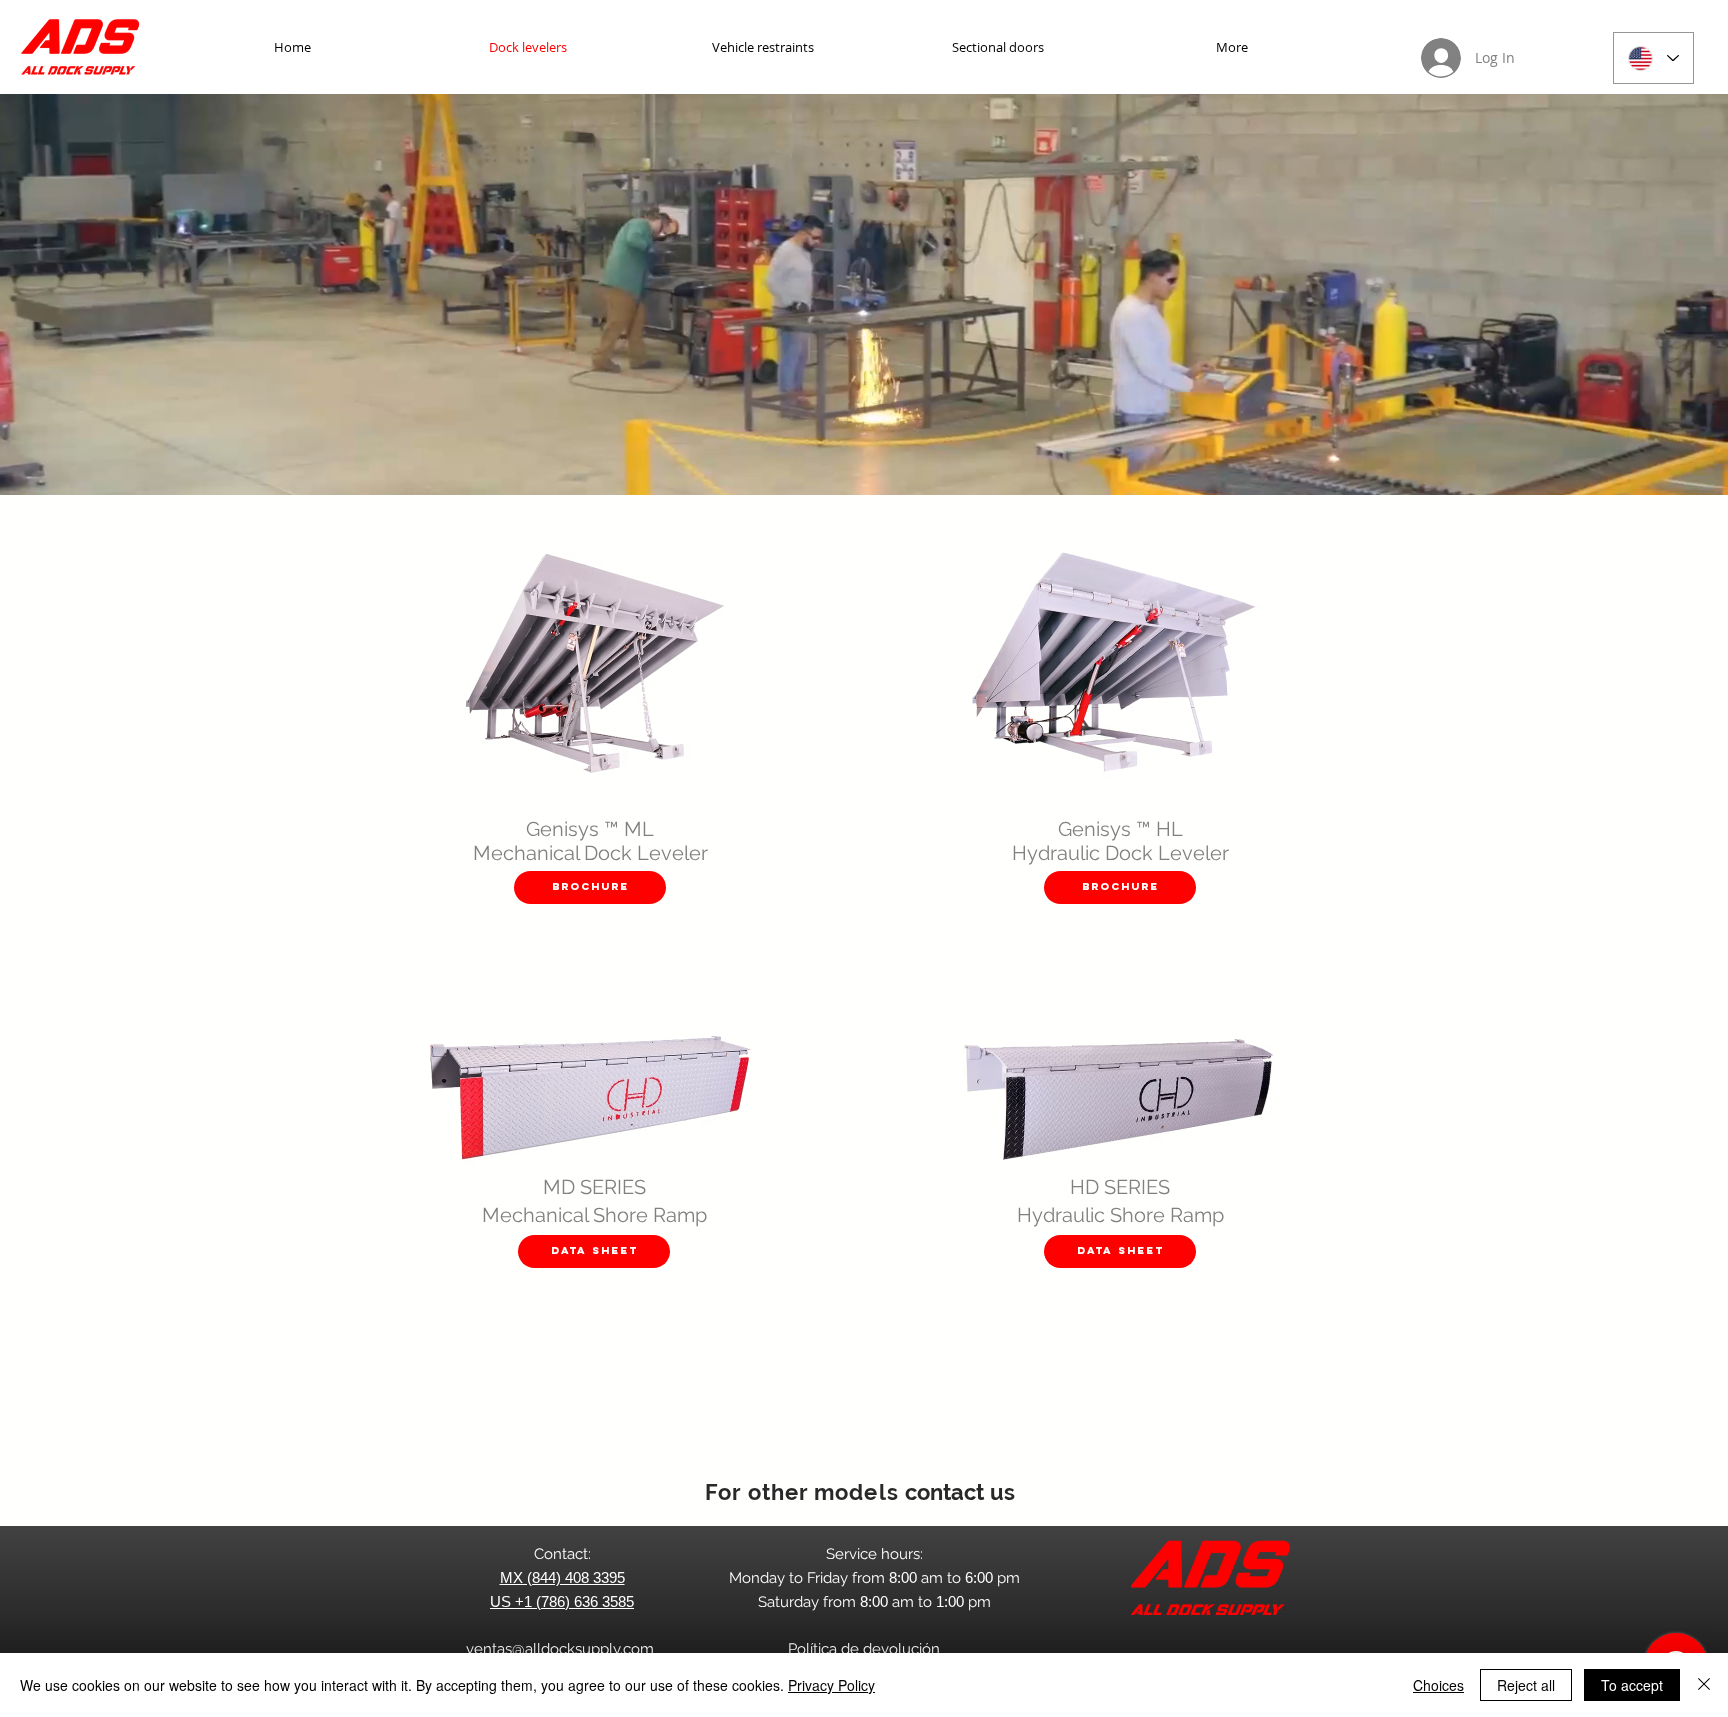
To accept (1632, 1685)
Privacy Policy (831, 1685)
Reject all (1526, 1685)
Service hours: (874, 1554)
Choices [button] (1438, 1685)
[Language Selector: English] (1653, 58)
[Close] (1704, 1685)
